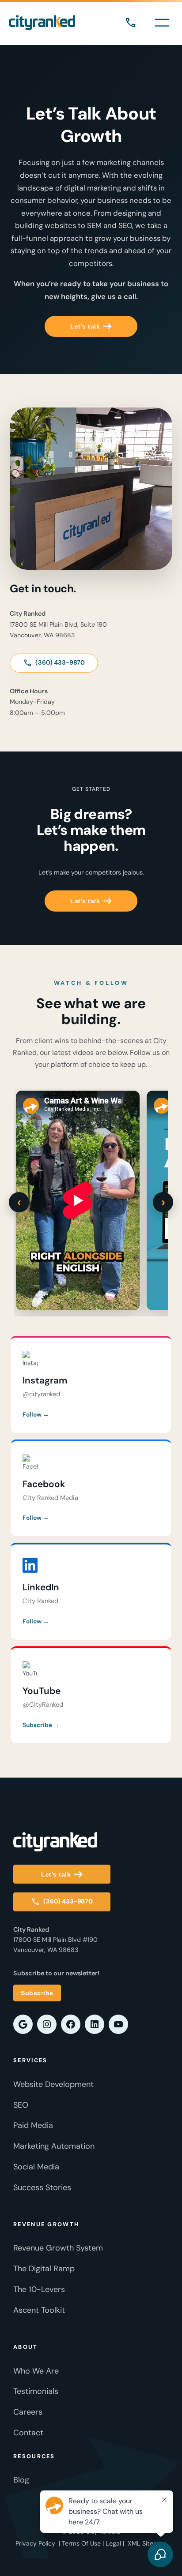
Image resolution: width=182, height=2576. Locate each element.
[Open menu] (162, 23)
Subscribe (37, 1993)
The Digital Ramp (44, 2269)
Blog (21, 2480)
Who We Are (36, 2371)
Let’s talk (85, 326)
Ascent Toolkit (39, 2310)
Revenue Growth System (58, 2248)
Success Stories (42, 2187)
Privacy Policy (35, 2543)
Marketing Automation (54, 2146)
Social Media (36, 2167)
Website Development (53, 2084)
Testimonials (36, 2391)
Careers (28, 2412)
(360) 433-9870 (131, 23)
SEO (21, 2105)
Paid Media (33, 2125)
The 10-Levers (39, 2289)
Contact (28, 2433)
